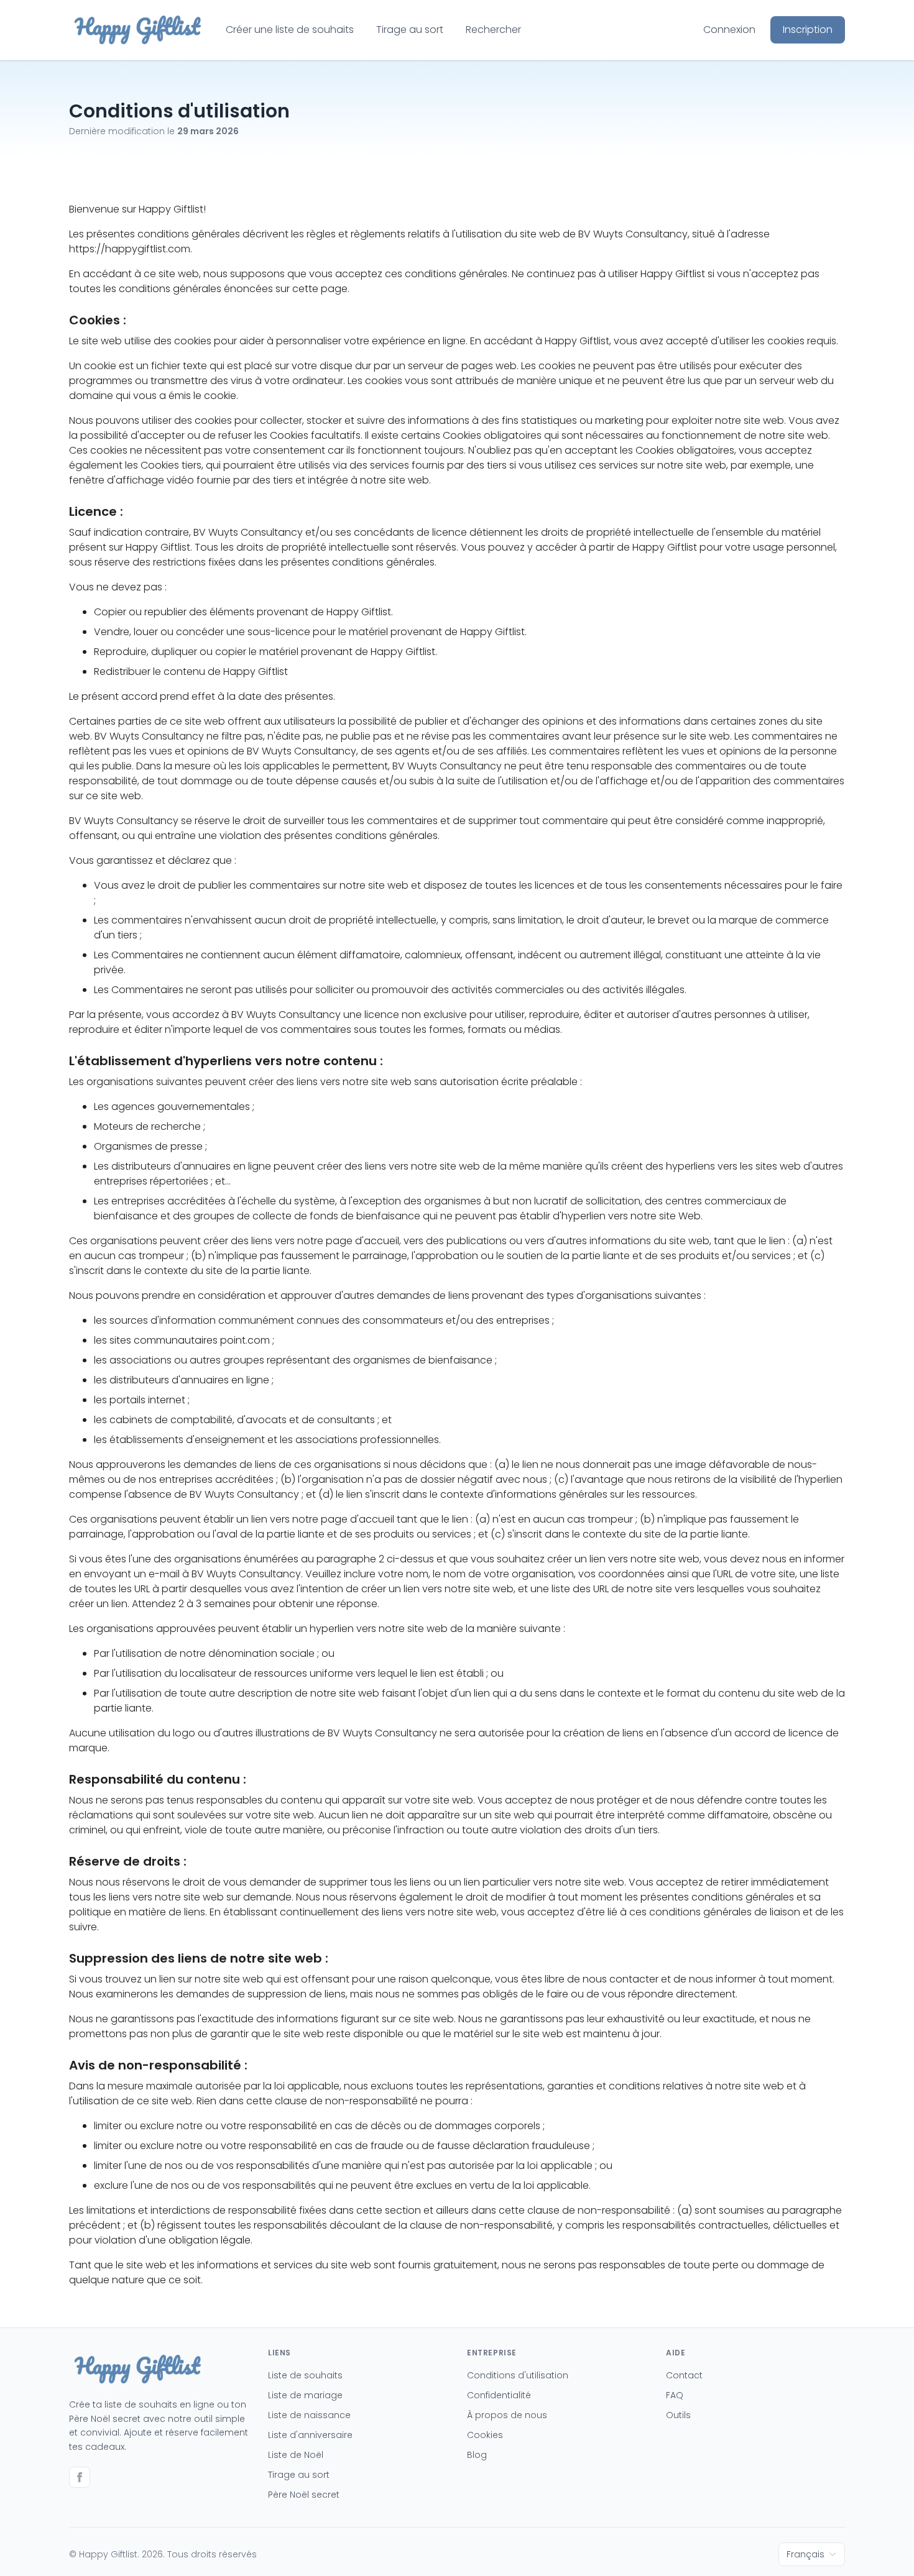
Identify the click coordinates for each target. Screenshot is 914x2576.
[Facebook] (80, 2479)
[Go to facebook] (80, 2477)
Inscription (808, 30)
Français (806, 2554)
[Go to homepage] (137, 30)
